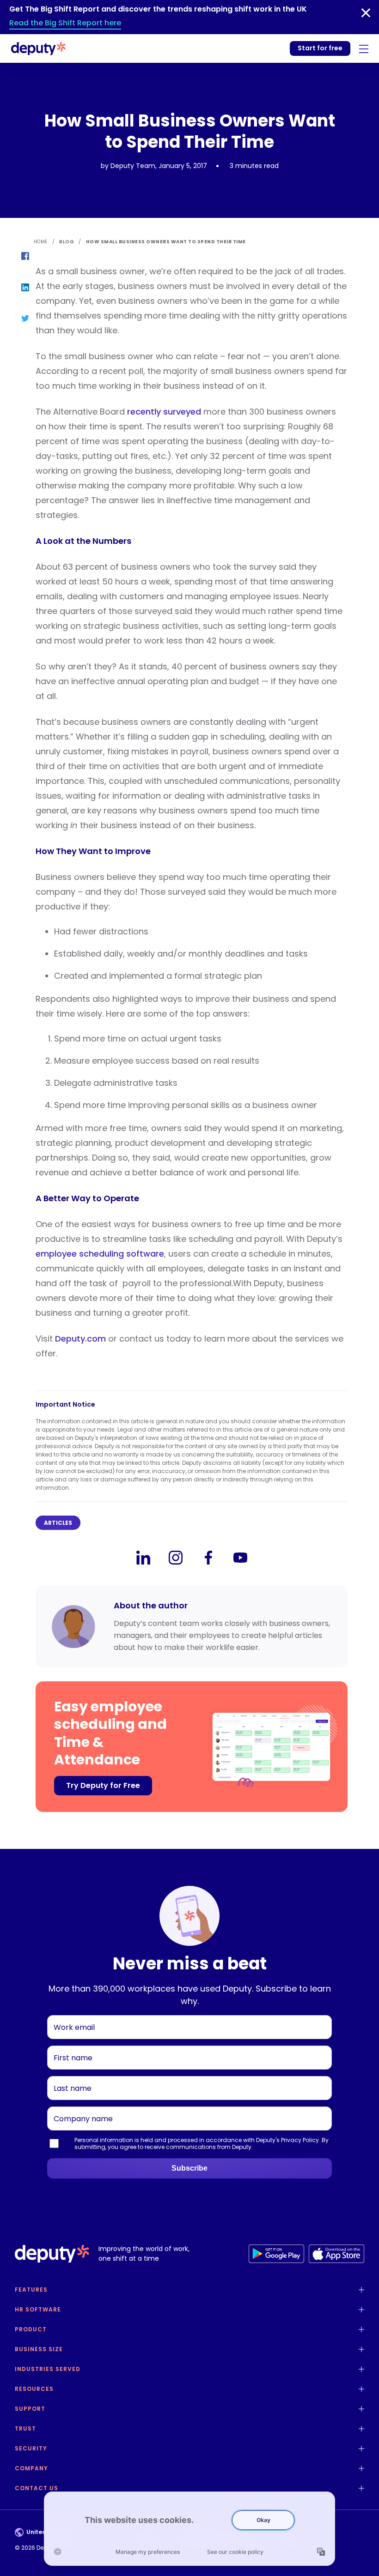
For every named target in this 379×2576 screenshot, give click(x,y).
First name (69, 2046)
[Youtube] (240, 1558)
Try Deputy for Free (103, 1785)
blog (67, 242)
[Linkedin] (143, 1558)
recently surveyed (164, 412)
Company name (78, 2107)
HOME (41, 242)
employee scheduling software (100, 1254)
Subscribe (189, 2168)
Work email (70, 2015)
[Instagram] (176, 1558)
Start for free (320, 48)
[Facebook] (208, 1558)
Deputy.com (80, 1339)
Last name (70, 2076)
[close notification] (366, 13)
